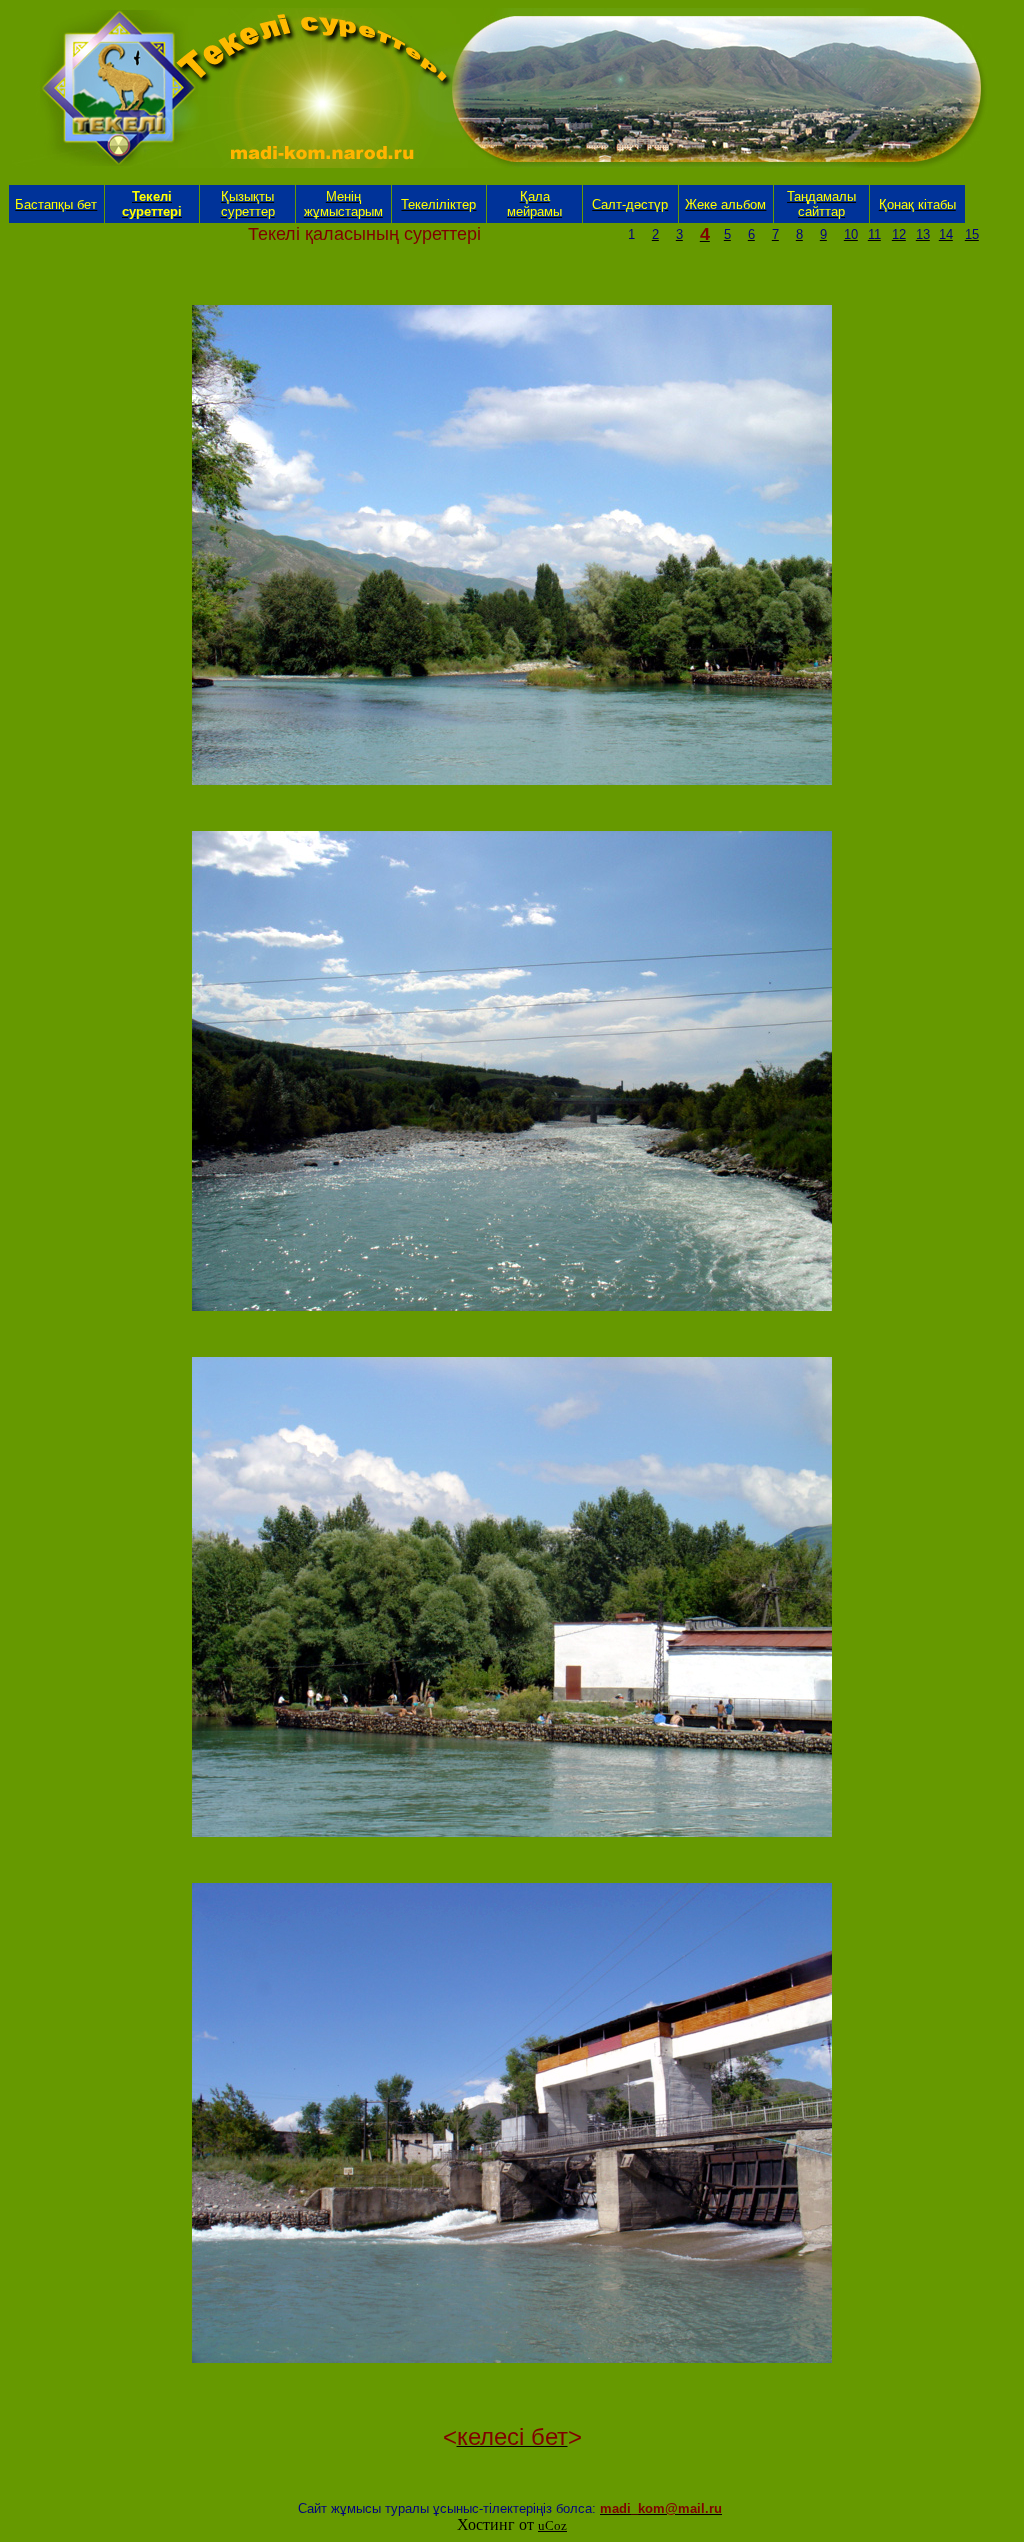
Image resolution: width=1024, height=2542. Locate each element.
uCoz (552, 2525)
